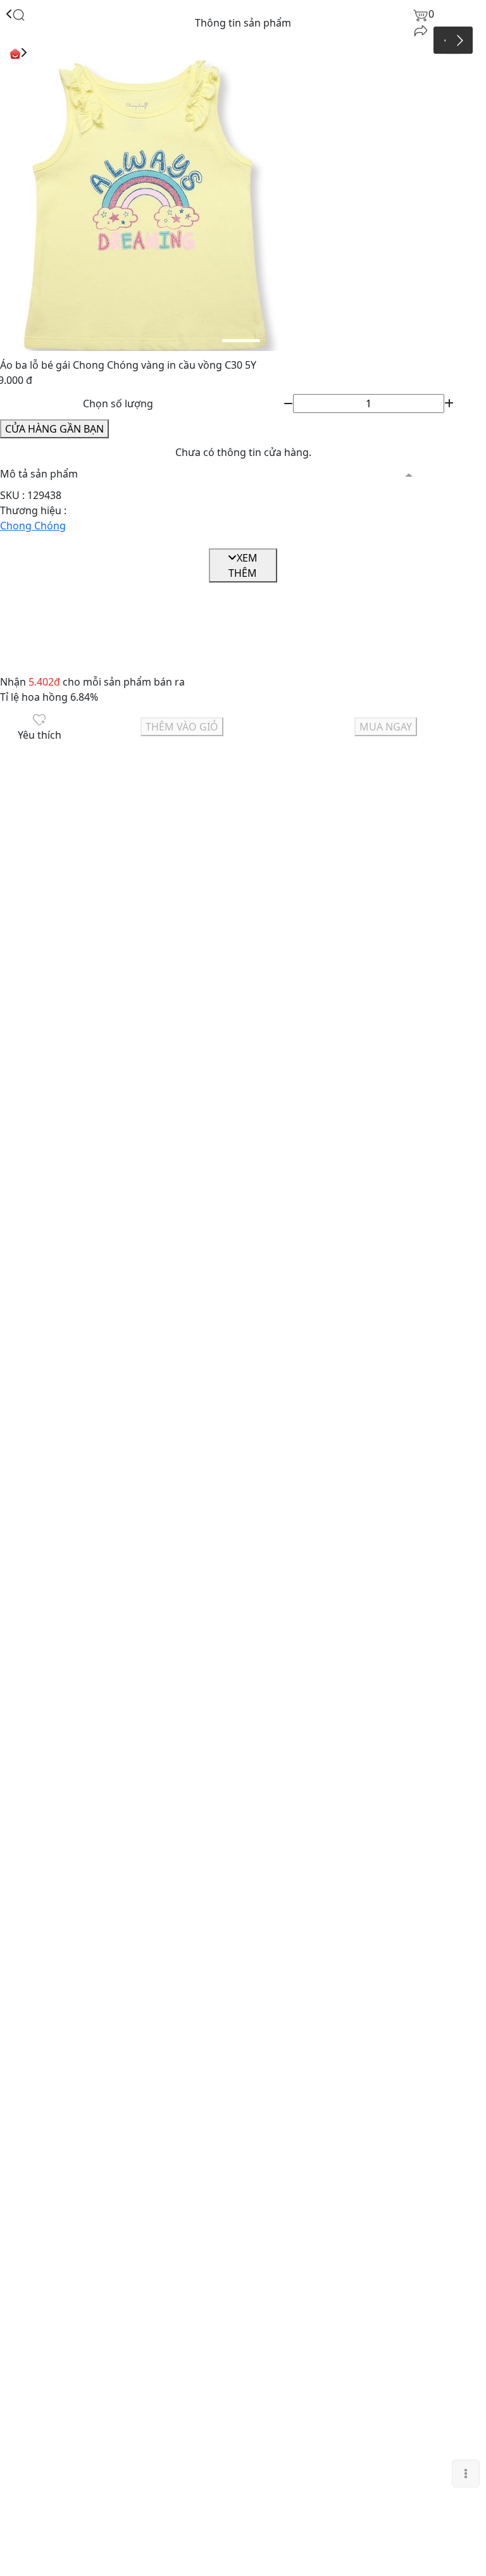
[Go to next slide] (459, 40)
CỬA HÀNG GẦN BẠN (54, 429)
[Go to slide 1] (241, 341)
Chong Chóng (33, 526)
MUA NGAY (386, 727)
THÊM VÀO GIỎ (182, 727)
